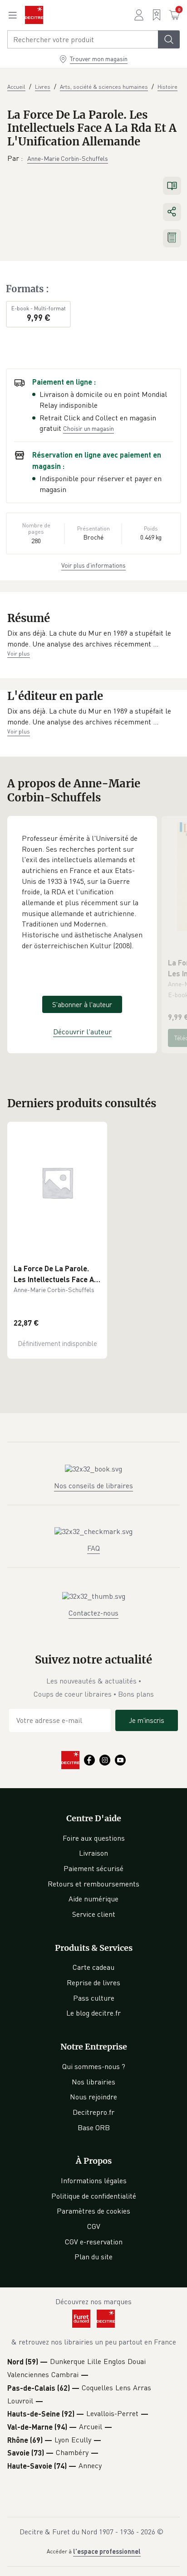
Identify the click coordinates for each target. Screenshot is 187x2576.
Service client (94, 1914)
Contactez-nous (93, 1613)
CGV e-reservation (94, 2242)
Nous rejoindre (93, 2097)
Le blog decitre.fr (93, 2013)
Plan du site (93, 2257)
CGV (94, 2226)
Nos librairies (93, 2082)
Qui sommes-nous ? (94, 2066)
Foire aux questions (94, 1838)
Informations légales (94, 2180)
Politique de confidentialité (94, 2196)
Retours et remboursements (93, 1884)
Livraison (93, 1853)
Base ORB (94, 2127)
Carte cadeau (93, 1967)
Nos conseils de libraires (93, 1486)
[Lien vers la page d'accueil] (34, 15)
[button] (93, 639)
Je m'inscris (147, 1720)
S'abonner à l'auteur (82, 1004)
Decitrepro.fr (93, 2112)
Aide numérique (93, 1899)
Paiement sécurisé (93, 1868)
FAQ (93, 1548)
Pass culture (94, 1998)
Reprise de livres (93, 1983)
